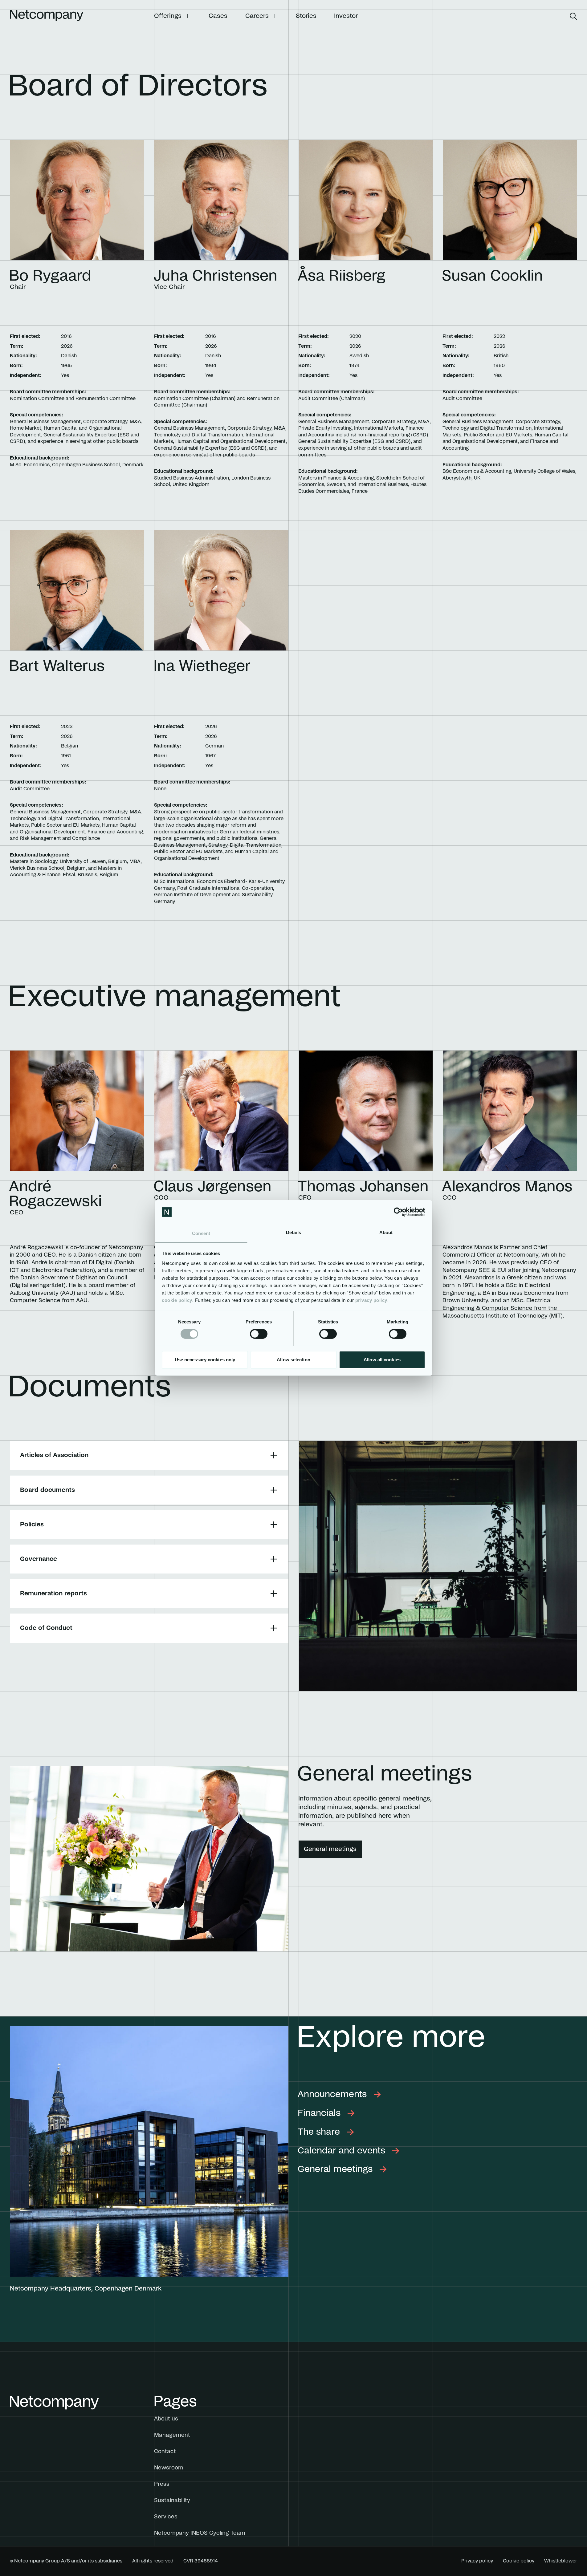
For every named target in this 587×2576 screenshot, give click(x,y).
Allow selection (293, 1360)
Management (172, 2435)
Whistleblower (561, 2561)
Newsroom (169, 2468)
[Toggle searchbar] (573, 16)
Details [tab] (293, 1232)
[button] (172, 16)
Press (162, 2484)
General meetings (330, 1849)
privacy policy (371, 1300)
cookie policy (177, 1300)
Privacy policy (477, 2561)
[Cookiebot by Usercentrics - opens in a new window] (398, 1212)
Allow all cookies (382, 1360)
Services (166, 2517)
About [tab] (386, 1232)
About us (166, 2419)
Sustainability (172, 2501)
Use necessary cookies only (205, 1360)
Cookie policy (519, 2561)
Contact (165, 2452)
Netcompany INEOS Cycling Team (200, 2533)
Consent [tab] (201, 1233)
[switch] (259, 1334)
